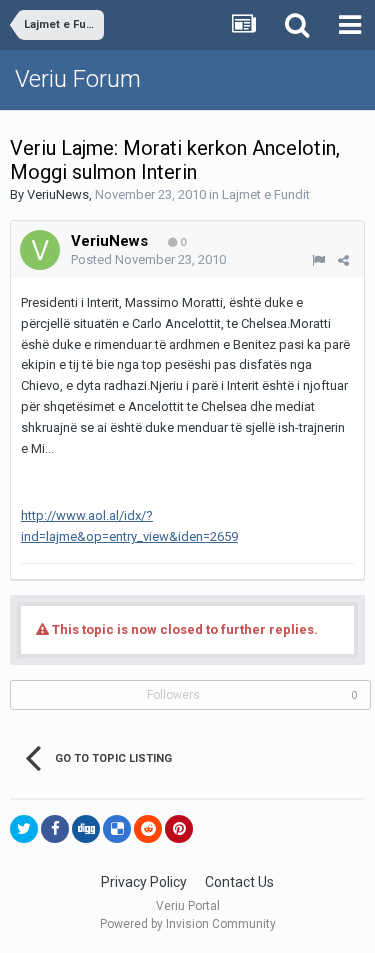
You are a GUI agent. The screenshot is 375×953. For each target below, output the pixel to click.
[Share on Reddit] (148, 829)
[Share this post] (343, 260)
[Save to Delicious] (117, 829)
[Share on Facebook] (55, 829)
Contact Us (239, 882)
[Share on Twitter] (24, 829)
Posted (148, 259)
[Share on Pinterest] (179, 829)
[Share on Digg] (86, 829)
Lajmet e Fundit (266, 194)
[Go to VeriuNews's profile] (40, 250)
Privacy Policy (144, 882)
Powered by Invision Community (188, 924)
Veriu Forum (78, 79)
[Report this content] (318, 260)
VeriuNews (58, 194)
